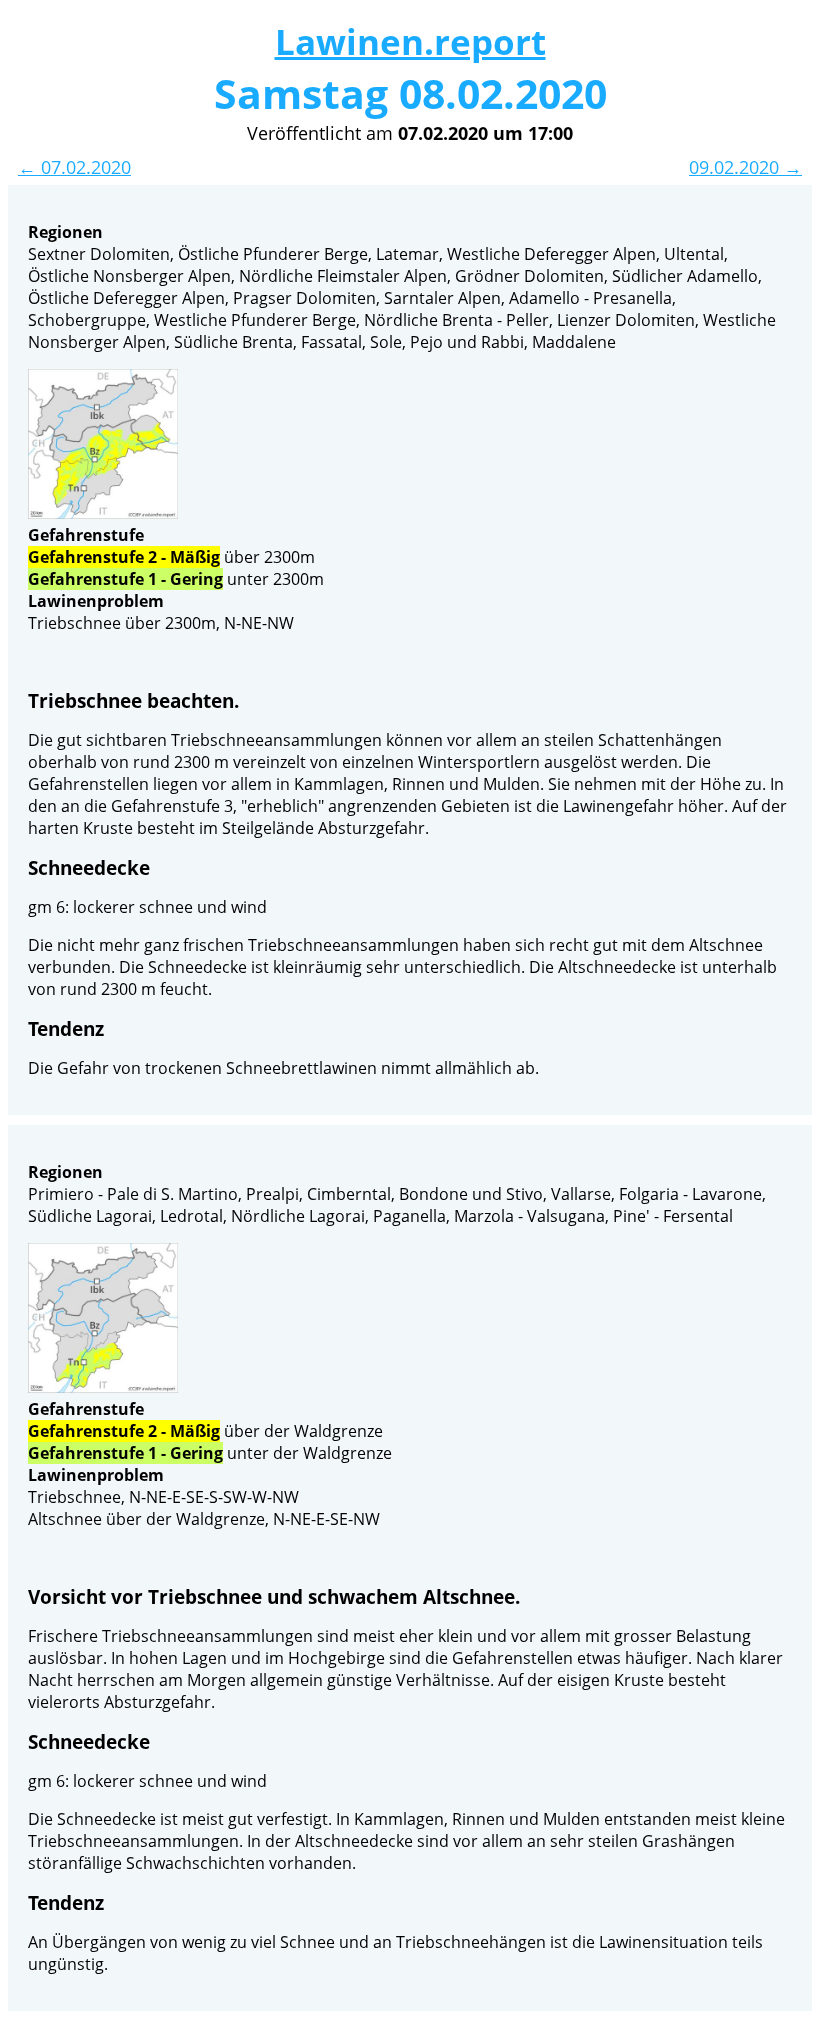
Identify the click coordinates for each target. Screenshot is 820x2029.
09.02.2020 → (745, 167)
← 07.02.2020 (74, 167)
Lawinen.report (410, 41)
